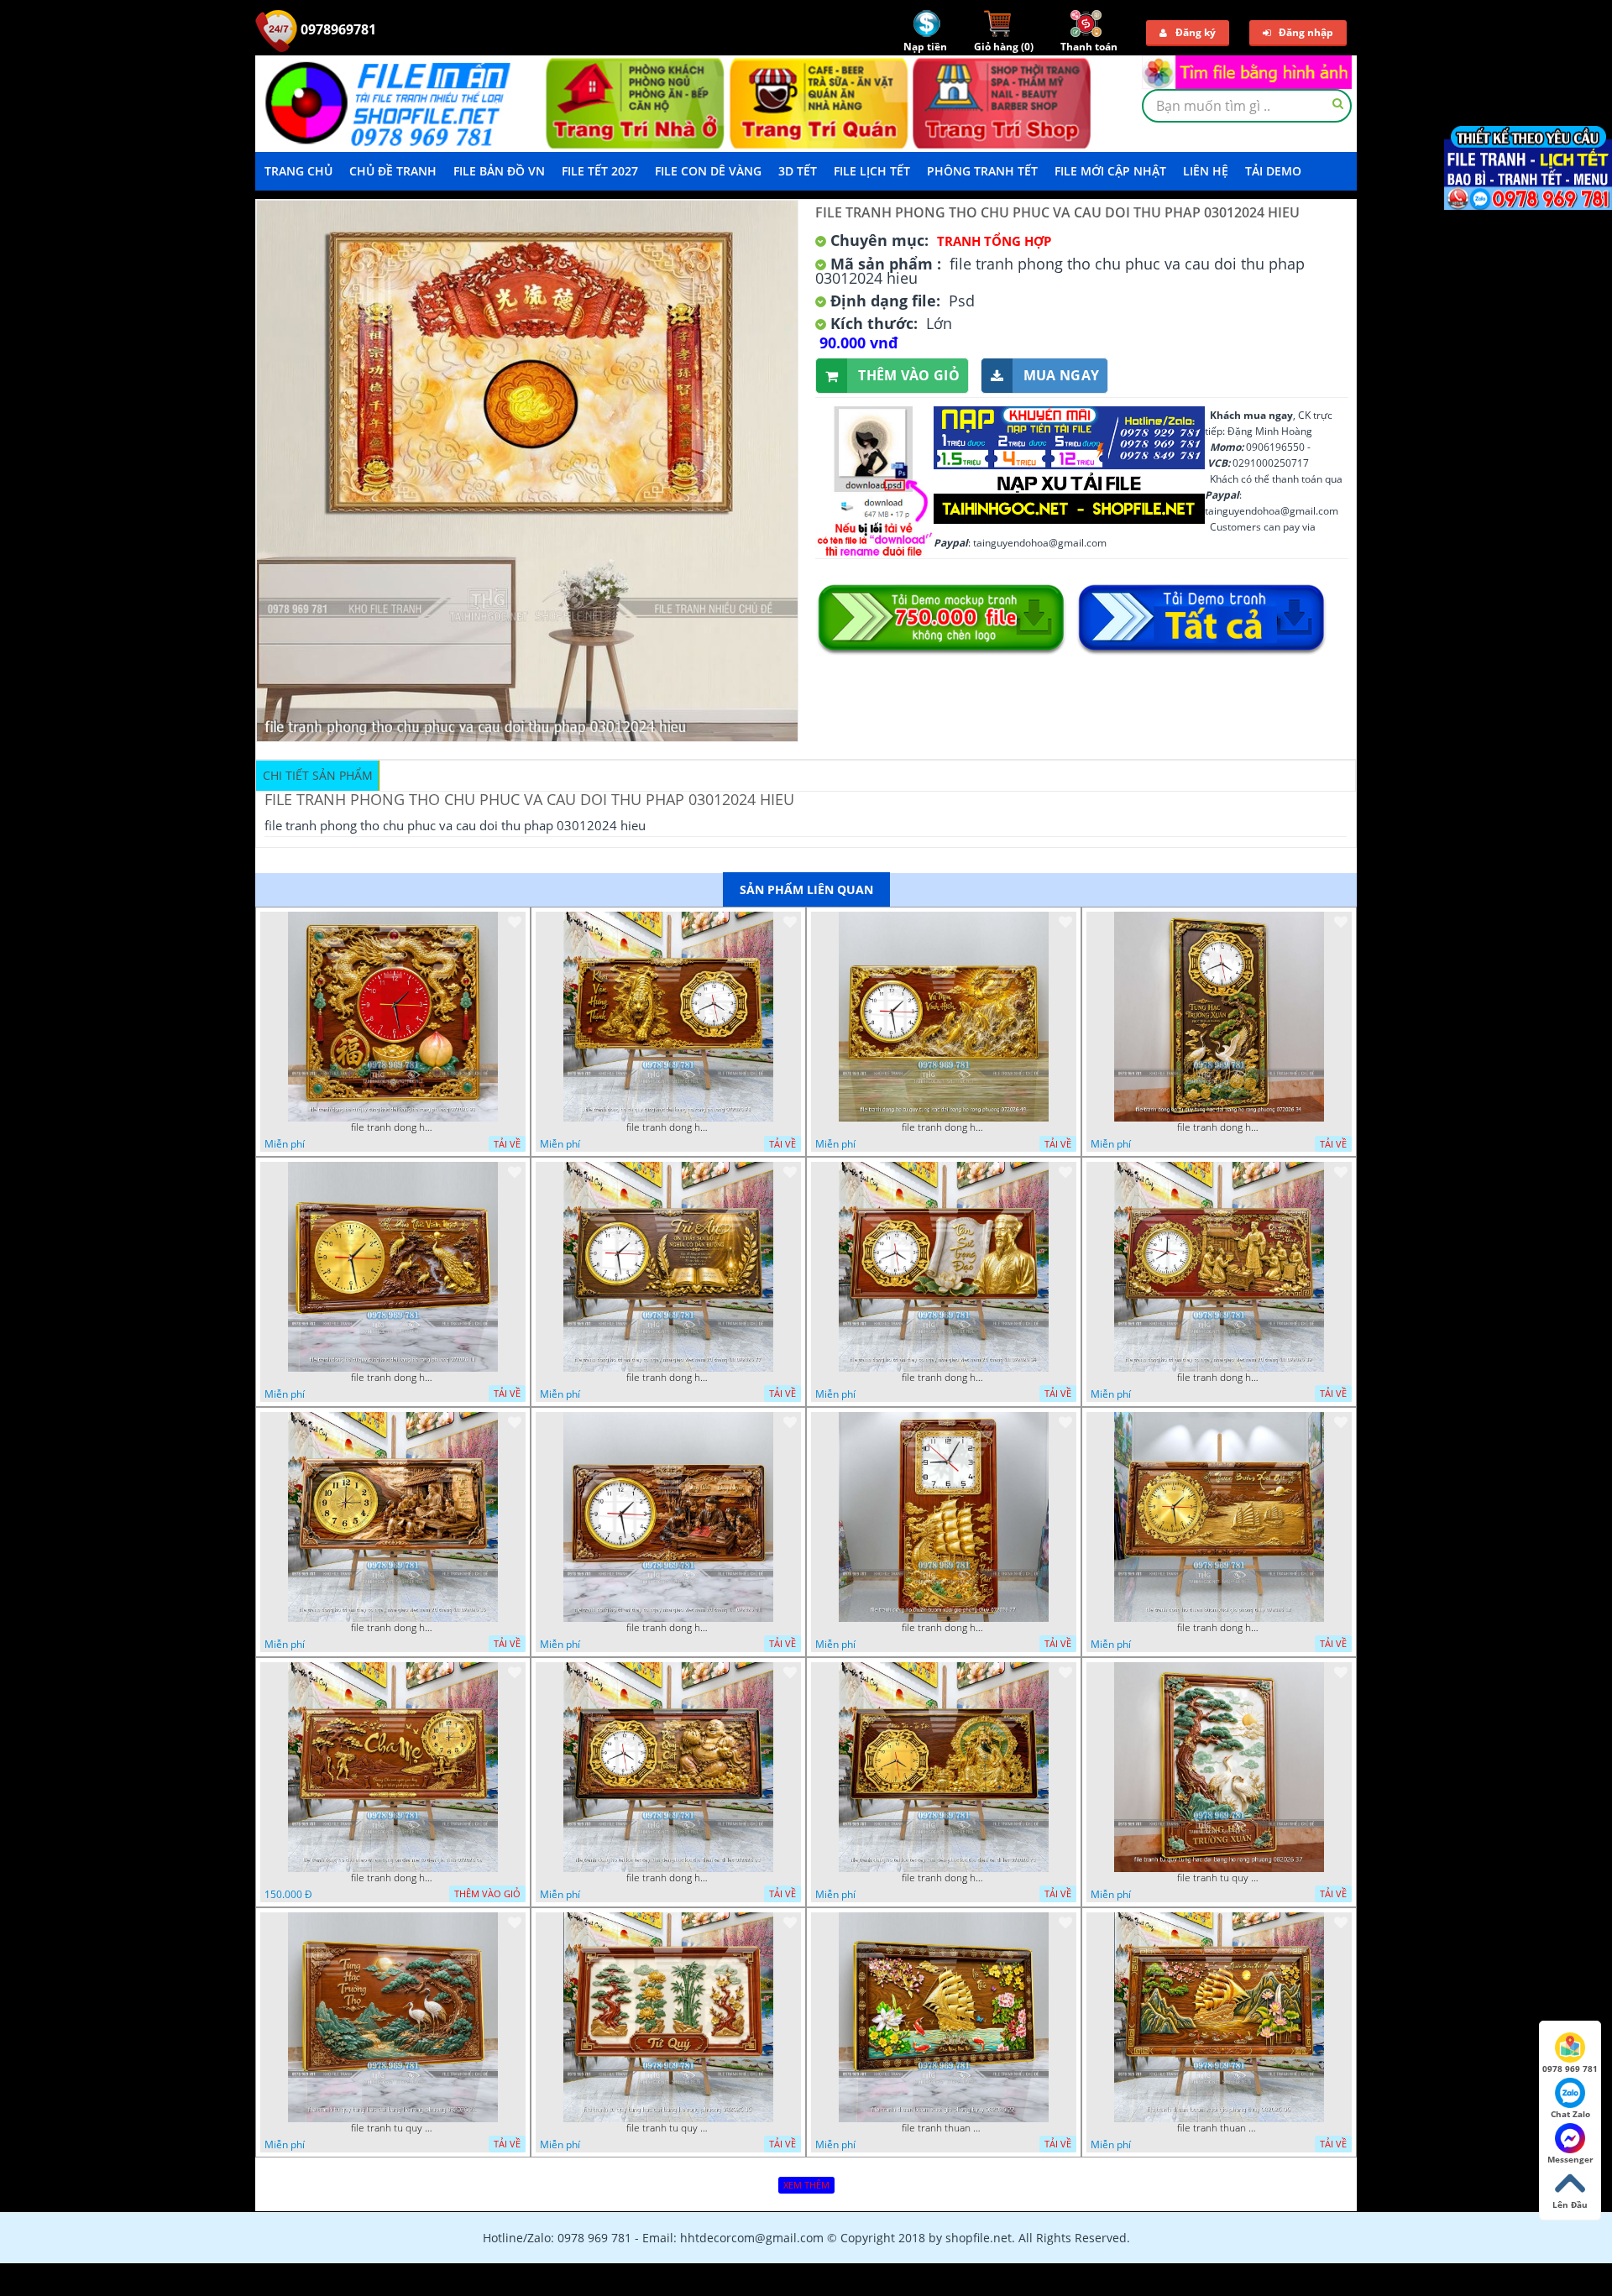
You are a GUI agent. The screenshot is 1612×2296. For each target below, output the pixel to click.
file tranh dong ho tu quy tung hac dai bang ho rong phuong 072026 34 (1219, 1127)
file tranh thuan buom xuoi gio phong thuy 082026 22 (944, 2128)
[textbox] (1247, 106)
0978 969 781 (1570, 2068)
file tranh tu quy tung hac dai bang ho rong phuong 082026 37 (1219, 1878)
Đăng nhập (1306, 32)
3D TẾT (798, 171)
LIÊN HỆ (1206, 171)
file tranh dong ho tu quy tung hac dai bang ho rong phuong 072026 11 (393, 1378)
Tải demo (1273, 171)
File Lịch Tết (872, 171)
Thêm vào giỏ (909, 375)
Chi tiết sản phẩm (318, 775)
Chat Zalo (1570, 2114)
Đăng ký (1196, 32)
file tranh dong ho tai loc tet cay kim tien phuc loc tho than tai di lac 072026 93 (668, 1878)
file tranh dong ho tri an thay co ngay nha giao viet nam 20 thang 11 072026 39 (1219, 1378)
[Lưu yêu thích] (515, 922)
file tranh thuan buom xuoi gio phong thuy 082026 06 (1219, 2128)
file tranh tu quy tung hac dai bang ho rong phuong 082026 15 (668, 2128)
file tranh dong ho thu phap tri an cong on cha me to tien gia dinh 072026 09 (393, 1878)
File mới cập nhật (1110, 171)
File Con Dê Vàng (708, 171)
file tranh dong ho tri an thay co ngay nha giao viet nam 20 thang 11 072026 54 (944, 1378)
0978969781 (337, 29)
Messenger (1570, 2159)
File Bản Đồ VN (499, 171)
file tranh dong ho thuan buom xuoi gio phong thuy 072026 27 (944, 1628)
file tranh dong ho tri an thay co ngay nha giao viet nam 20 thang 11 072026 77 (668, 1378)
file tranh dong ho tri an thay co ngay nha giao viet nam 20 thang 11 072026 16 (393, 1628)
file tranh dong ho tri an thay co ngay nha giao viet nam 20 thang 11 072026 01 (668, 1628)
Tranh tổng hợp (994, 241)
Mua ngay (1061, 375)
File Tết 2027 (600, 171)
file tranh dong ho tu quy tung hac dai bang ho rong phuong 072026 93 (393, 1127)
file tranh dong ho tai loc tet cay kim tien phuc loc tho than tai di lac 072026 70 (944, 1878)
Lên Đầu (1570, 2204)
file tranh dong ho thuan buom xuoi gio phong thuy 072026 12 (1219, 1628)
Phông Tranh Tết (982, 171)
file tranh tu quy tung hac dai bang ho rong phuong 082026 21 (393, 2128)
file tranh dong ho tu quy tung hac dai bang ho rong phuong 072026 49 (944, 1127)
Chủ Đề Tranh (393, 171)
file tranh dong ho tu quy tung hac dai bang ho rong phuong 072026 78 (668, 1127)
